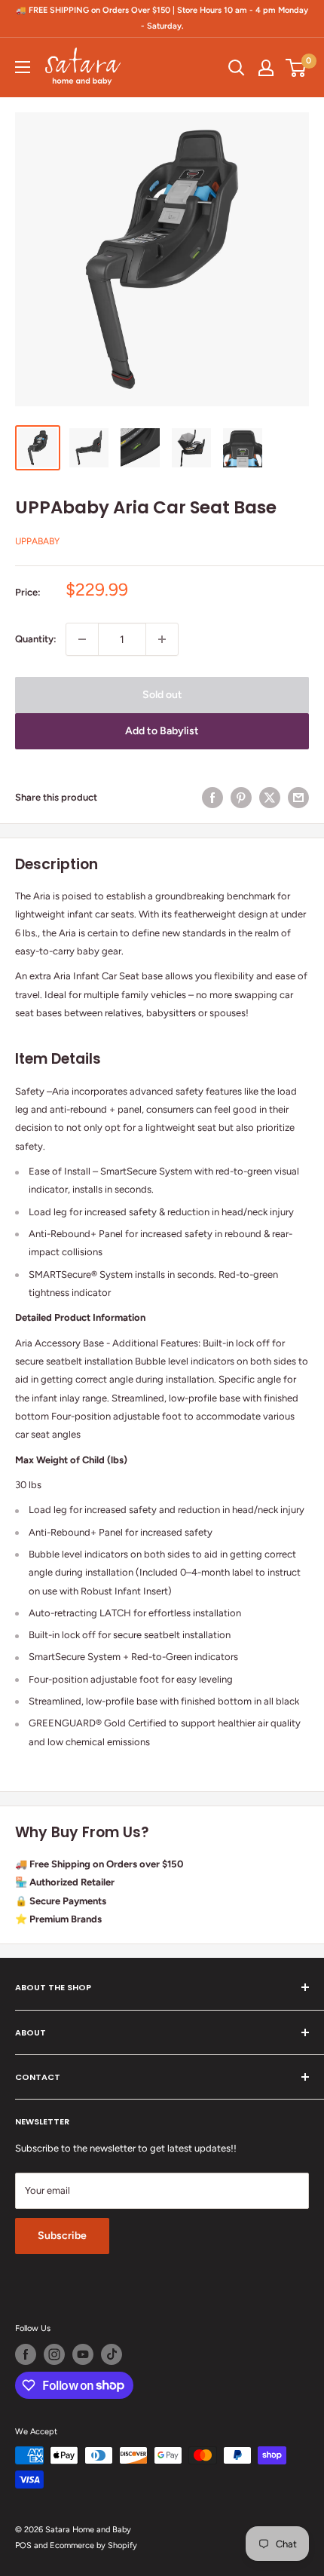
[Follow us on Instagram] (54, 2354)
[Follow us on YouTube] (83, 2354)
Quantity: (36, 639)
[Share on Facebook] (212, 798)
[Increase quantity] (162, 639)
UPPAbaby (37, 541)
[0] (296, 68)
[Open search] (237, 68)
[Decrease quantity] (82, 639)
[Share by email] (298, 798)
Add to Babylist (162, 731)
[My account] (266, 68)
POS (23, 2545)
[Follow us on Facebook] (26, 2354)
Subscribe (62, 2236)
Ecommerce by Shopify (93, 2545)
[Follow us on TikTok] (112, 2354)
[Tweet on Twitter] (270, 798)
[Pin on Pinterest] (241, 798)
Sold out (162, 695)
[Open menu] (23, 67)
